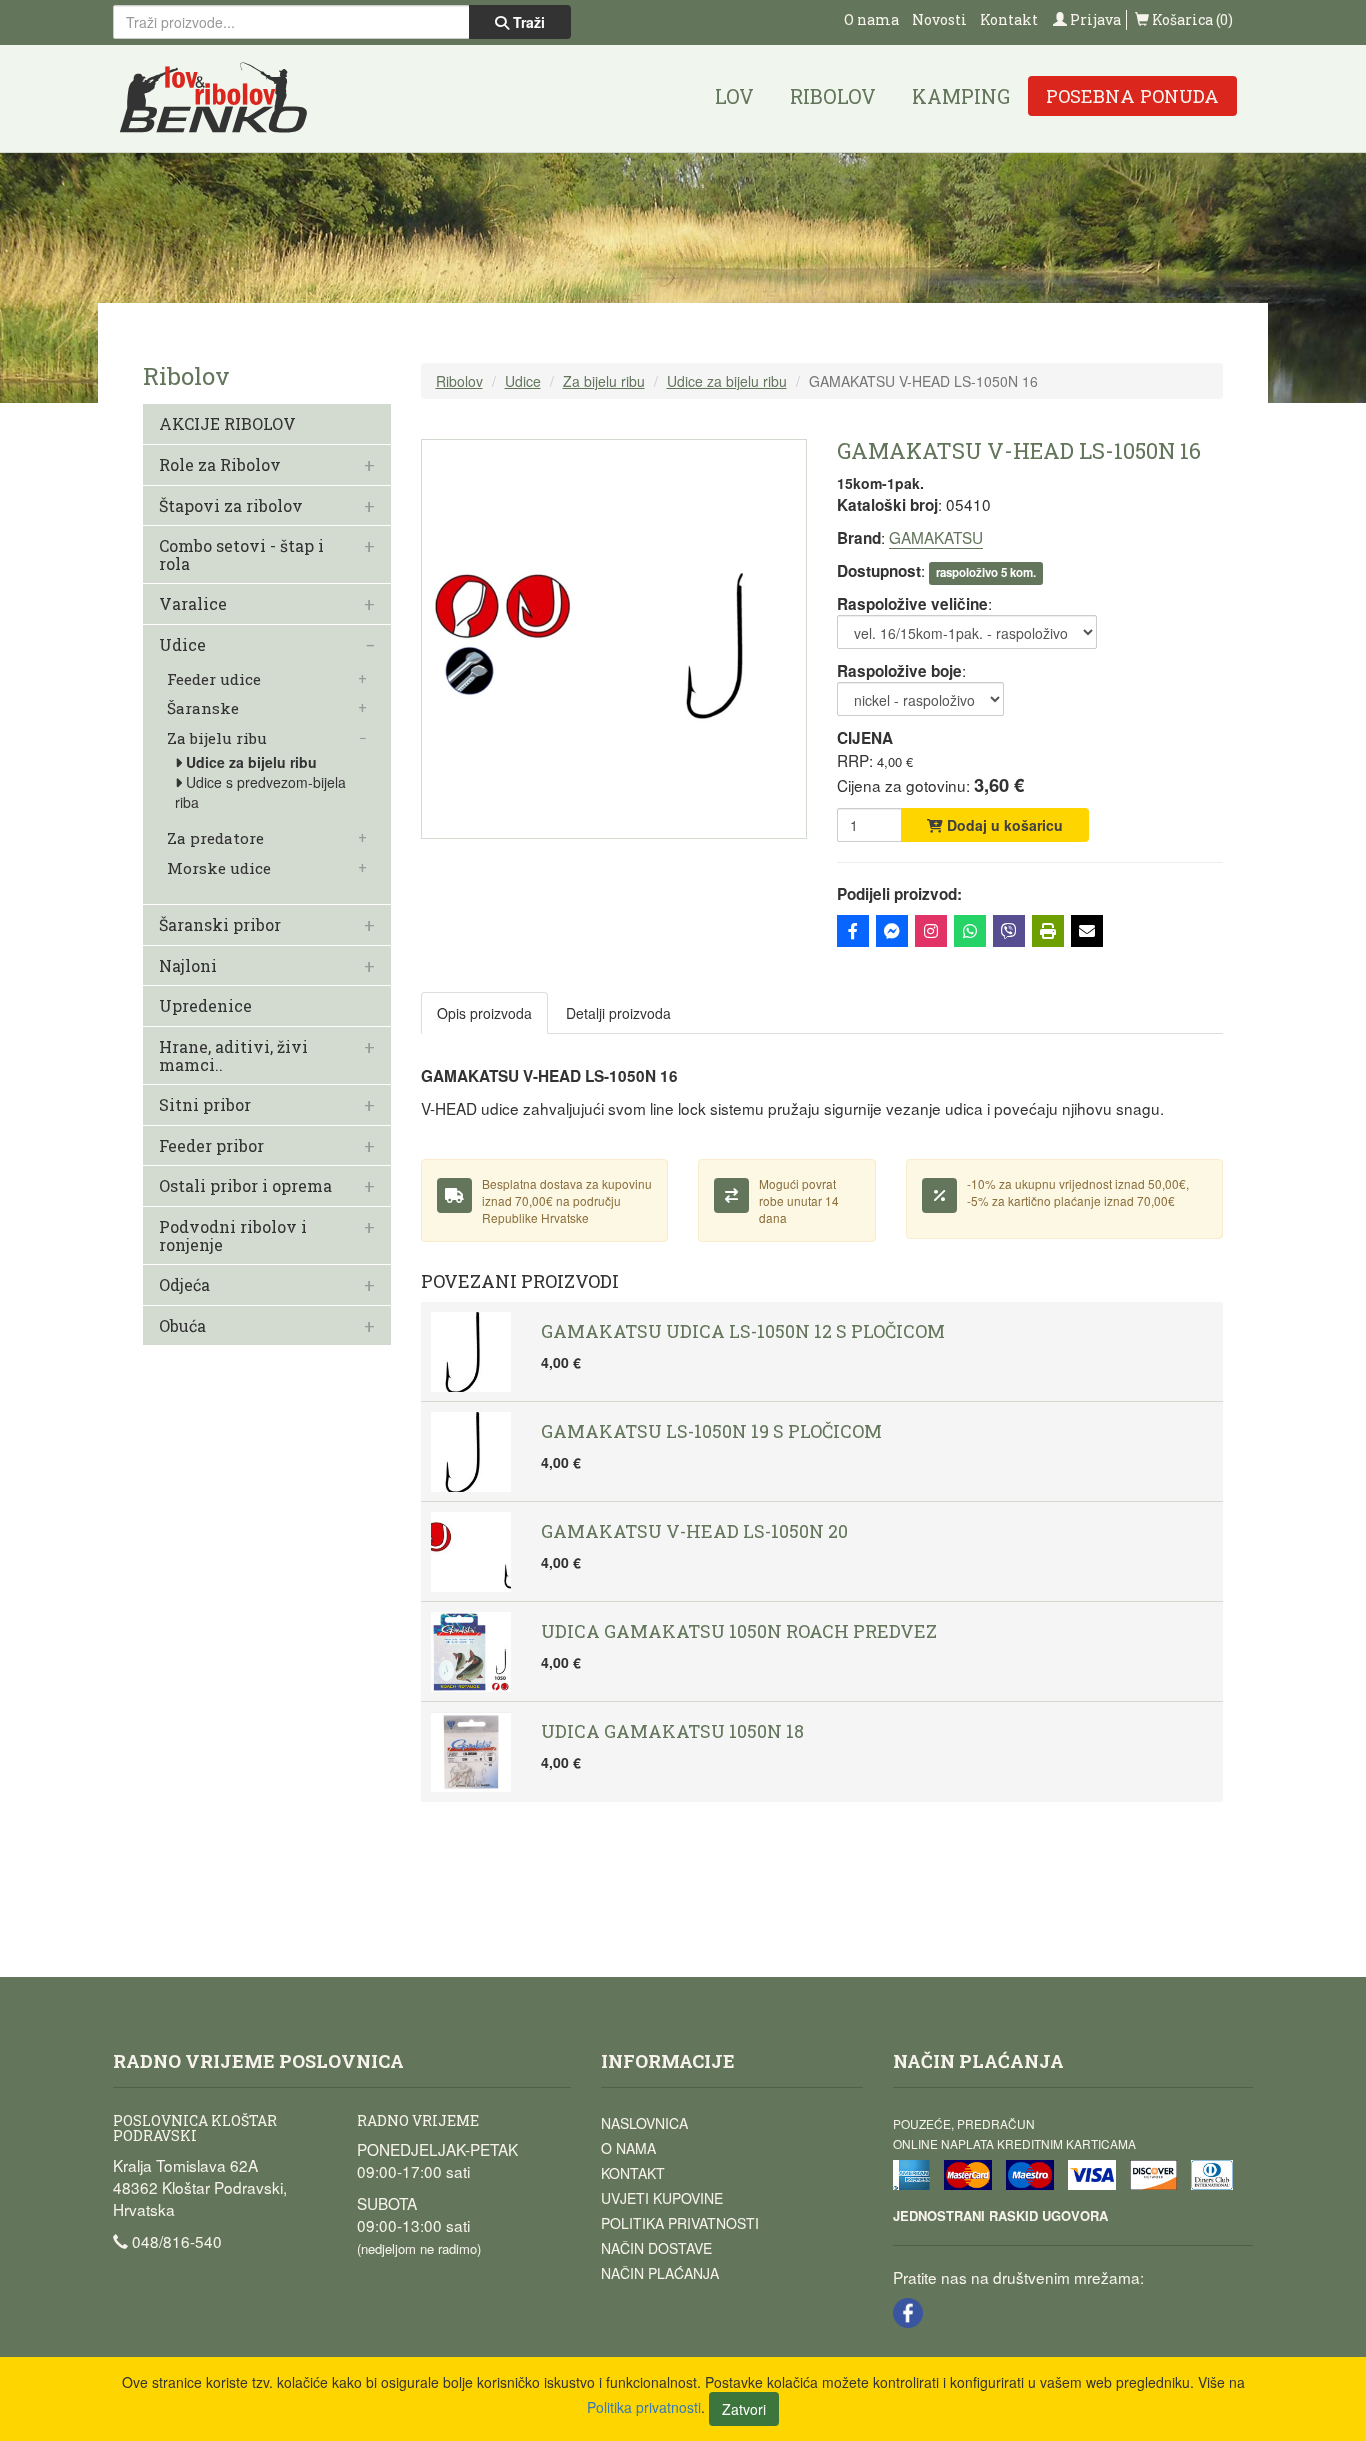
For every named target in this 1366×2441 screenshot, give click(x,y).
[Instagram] (931, 931)
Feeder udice (214, 679)
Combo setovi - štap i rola (241, 554)
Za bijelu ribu (217, 738)
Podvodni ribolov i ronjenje (233, 1235)
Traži (527, 22)
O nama (871, 19)
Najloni (188, 966)
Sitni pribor (205, 1105)
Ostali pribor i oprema (245, 1186)
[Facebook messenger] (892, 931)
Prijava (1094, 19)
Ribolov (833, 96)
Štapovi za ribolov (231, 506)
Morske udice (219, 868)
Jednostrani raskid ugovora (1000, 2215)
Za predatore (215, 838)
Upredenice (205, 1006)
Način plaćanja (660, 2273)
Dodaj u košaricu (1003, 825)
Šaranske (203, 708)
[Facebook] (853, 931)
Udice (182, 645)
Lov (734, 96)
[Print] (1048, 931)
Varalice (193, 604)
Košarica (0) (1191, 19)
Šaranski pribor (220, 925)
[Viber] (1009, 931)
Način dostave (656, 2248)
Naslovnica (644, 2123)
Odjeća (184, 1285)
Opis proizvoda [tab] (484, 1013)
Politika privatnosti (680, 2223)
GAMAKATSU (936, 537)
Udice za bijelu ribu (251, 762)
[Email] (1087, 931)
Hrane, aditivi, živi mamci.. (233, 1055)
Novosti (939, 19)
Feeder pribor (211, 1146)
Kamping (961, 96)
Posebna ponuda (1132, 96)
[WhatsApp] (970, 931)
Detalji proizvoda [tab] (618, 1013)
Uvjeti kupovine (662, 2198)
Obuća (182, 1326)
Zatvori (744, 2409)
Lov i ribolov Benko (214, 98)
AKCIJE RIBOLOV (227, 424)
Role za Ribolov (220, 465)
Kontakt (1009, 19)
